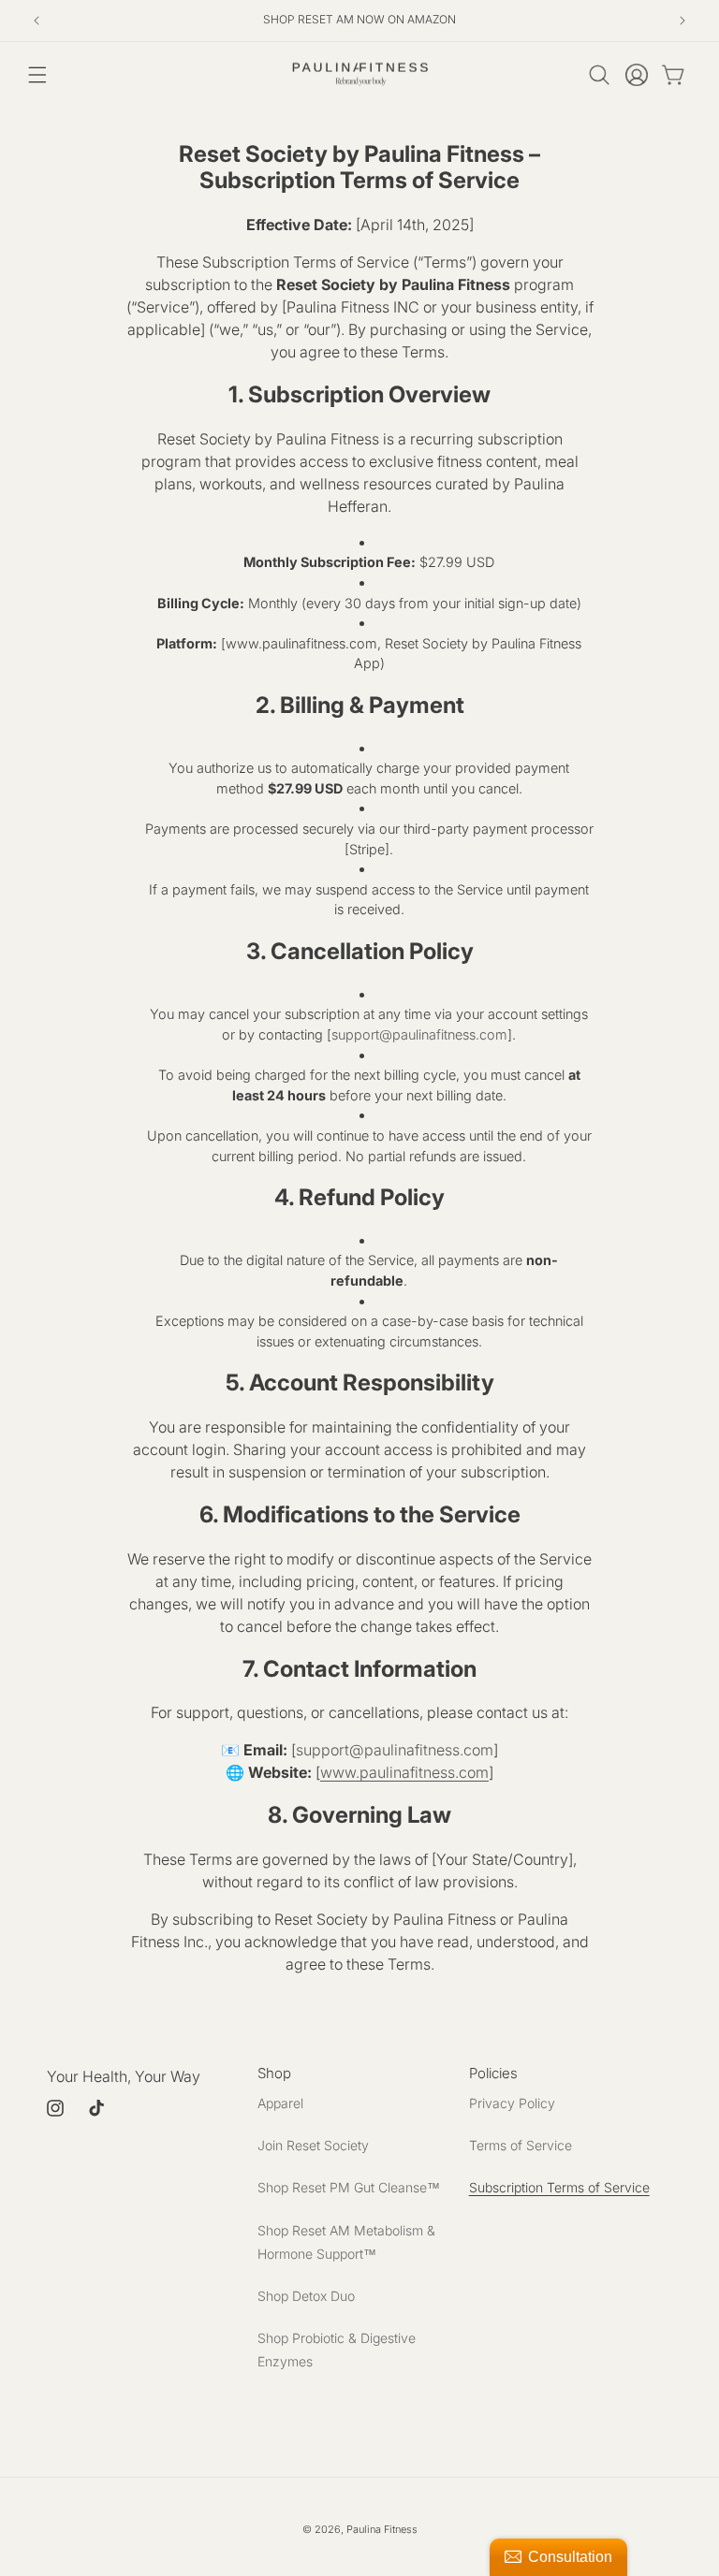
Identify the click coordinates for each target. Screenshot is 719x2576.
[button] (37, 75)
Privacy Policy (512, 2103)
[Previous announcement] (37, 21)
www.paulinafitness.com (404, 1772)
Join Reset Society (313, 2145)
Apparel (280, 2103)
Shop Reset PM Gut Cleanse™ (349, 2187)
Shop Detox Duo (306, 2296)
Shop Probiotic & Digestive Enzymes (337, 2350)
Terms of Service (521, 2145)
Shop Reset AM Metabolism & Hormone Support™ (346, 2242)
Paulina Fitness (382, 2529)
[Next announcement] (682, 21)
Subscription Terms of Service (559, 2187)
